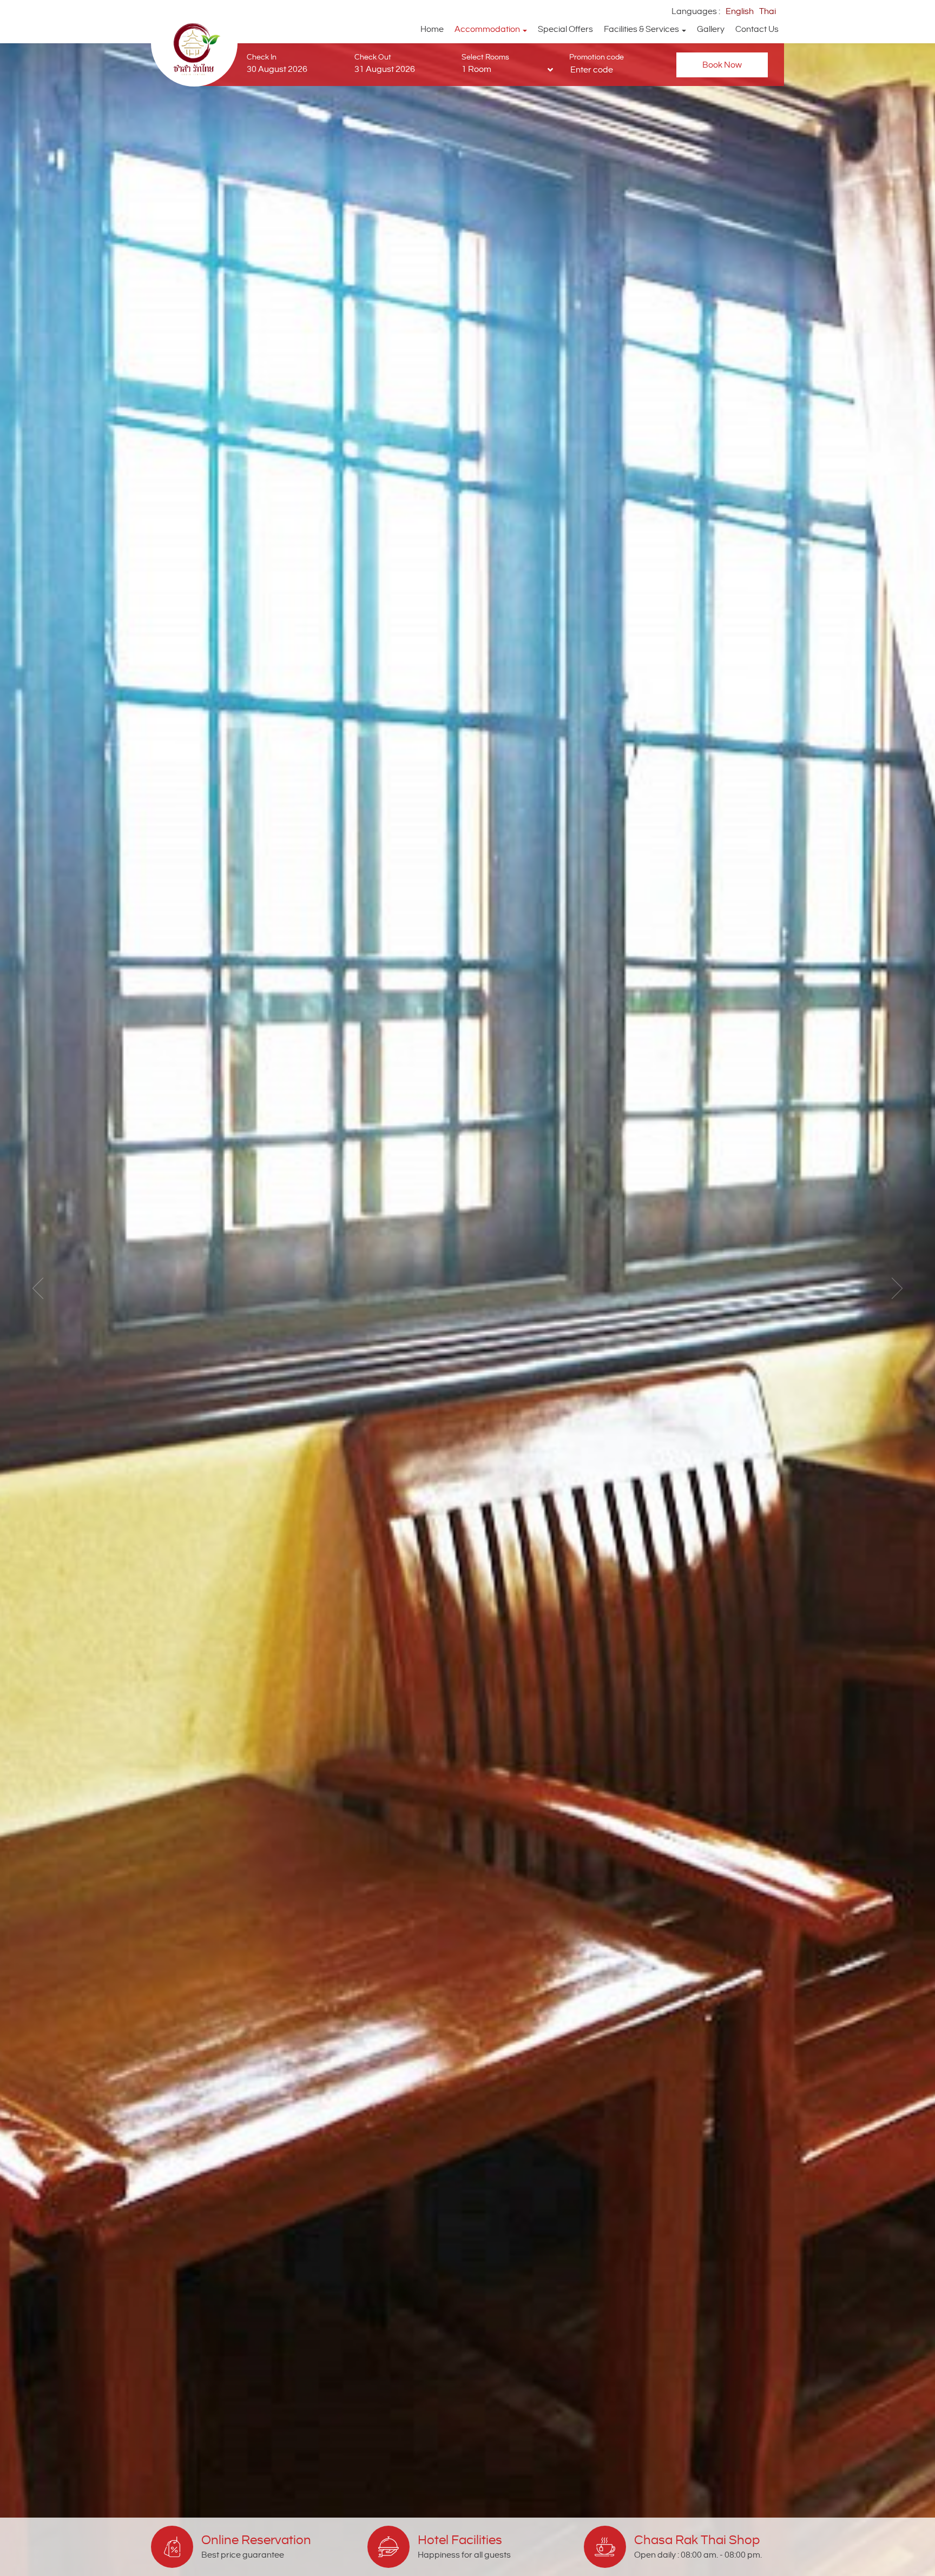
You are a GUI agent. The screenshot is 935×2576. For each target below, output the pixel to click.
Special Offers (565, 29)
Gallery (711, 29)
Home (432, 29)
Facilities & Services (642, 29)
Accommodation (488, 29)
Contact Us (757, 29)
